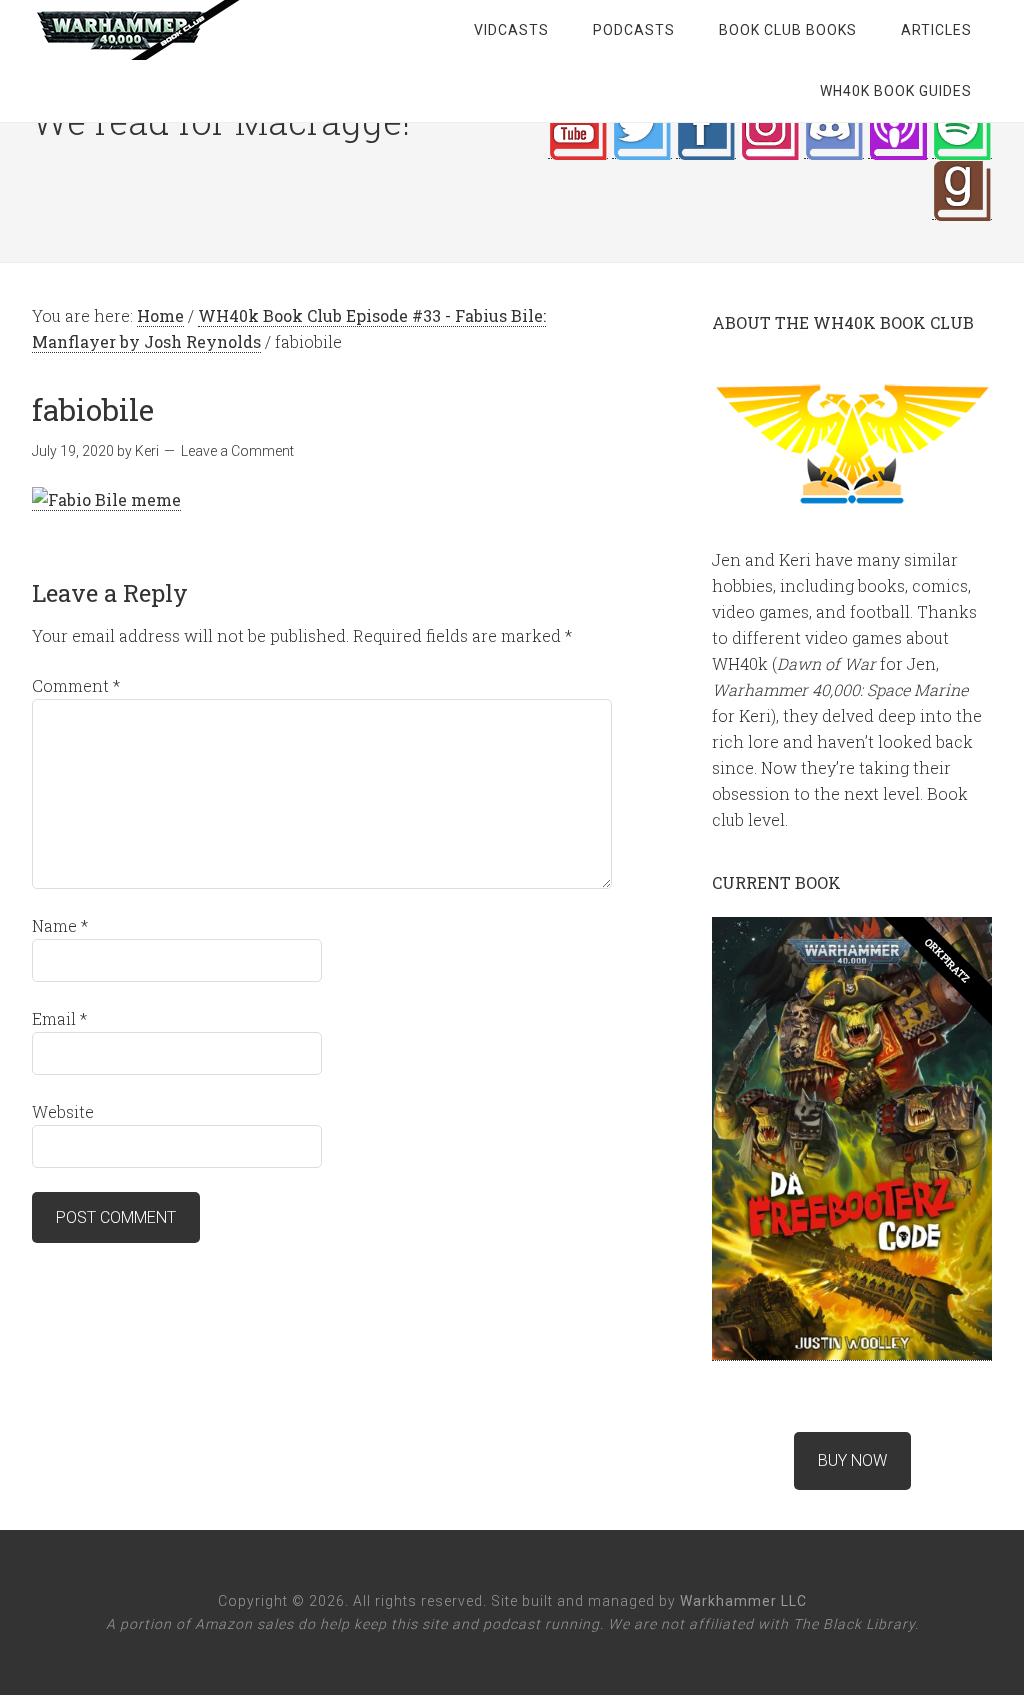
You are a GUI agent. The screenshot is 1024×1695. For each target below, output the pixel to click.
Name (60, 925)
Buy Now (852, 1460)
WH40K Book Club (192, 30)
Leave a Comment (237, 451)
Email (59, 1018)
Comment (76, 685)
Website (63, 1111)
